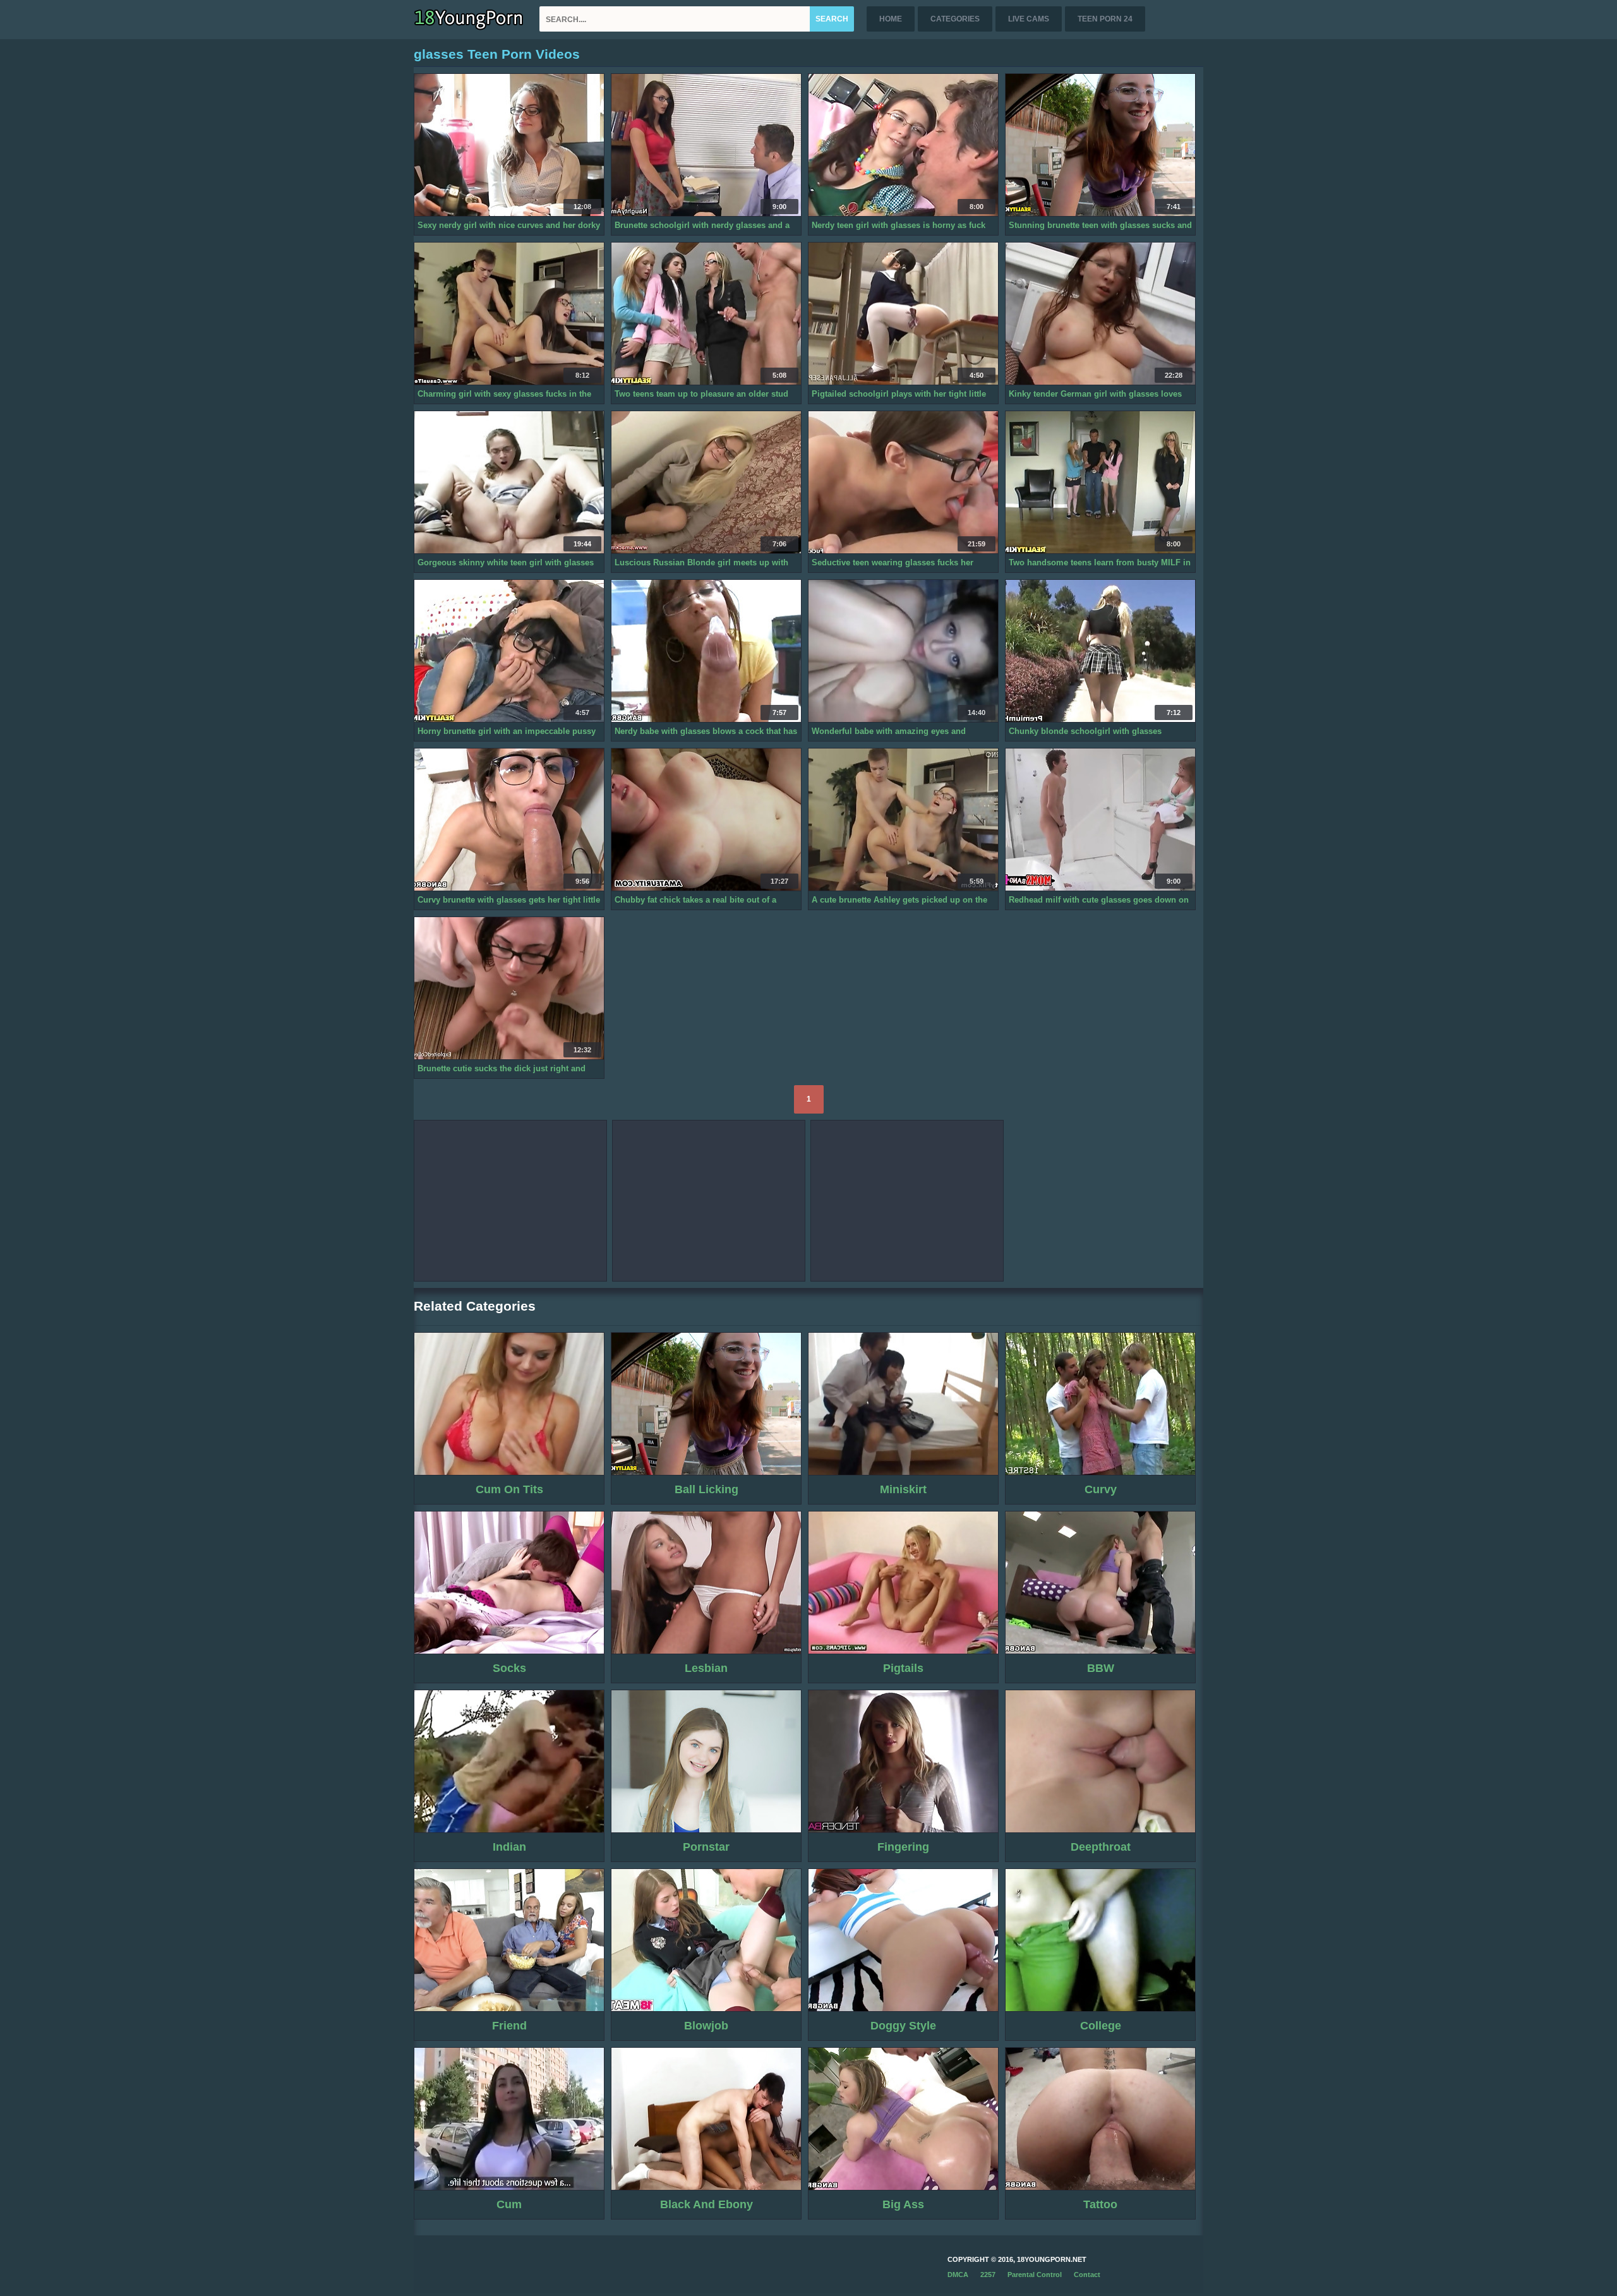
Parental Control (1035, 2275)
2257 (988, 2275)
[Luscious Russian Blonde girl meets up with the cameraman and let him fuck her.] (706, 483)
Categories (955, 19)
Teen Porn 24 (1105, 19)
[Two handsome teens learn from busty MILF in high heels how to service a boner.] (1100, 483)
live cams (1029, 19)
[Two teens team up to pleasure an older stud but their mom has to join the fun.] (706, 314)
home (891, 19)
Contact (1087, 2275)
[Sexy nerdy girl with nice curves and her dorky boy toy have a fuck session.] (509, 145)
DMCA (958, 2275)
